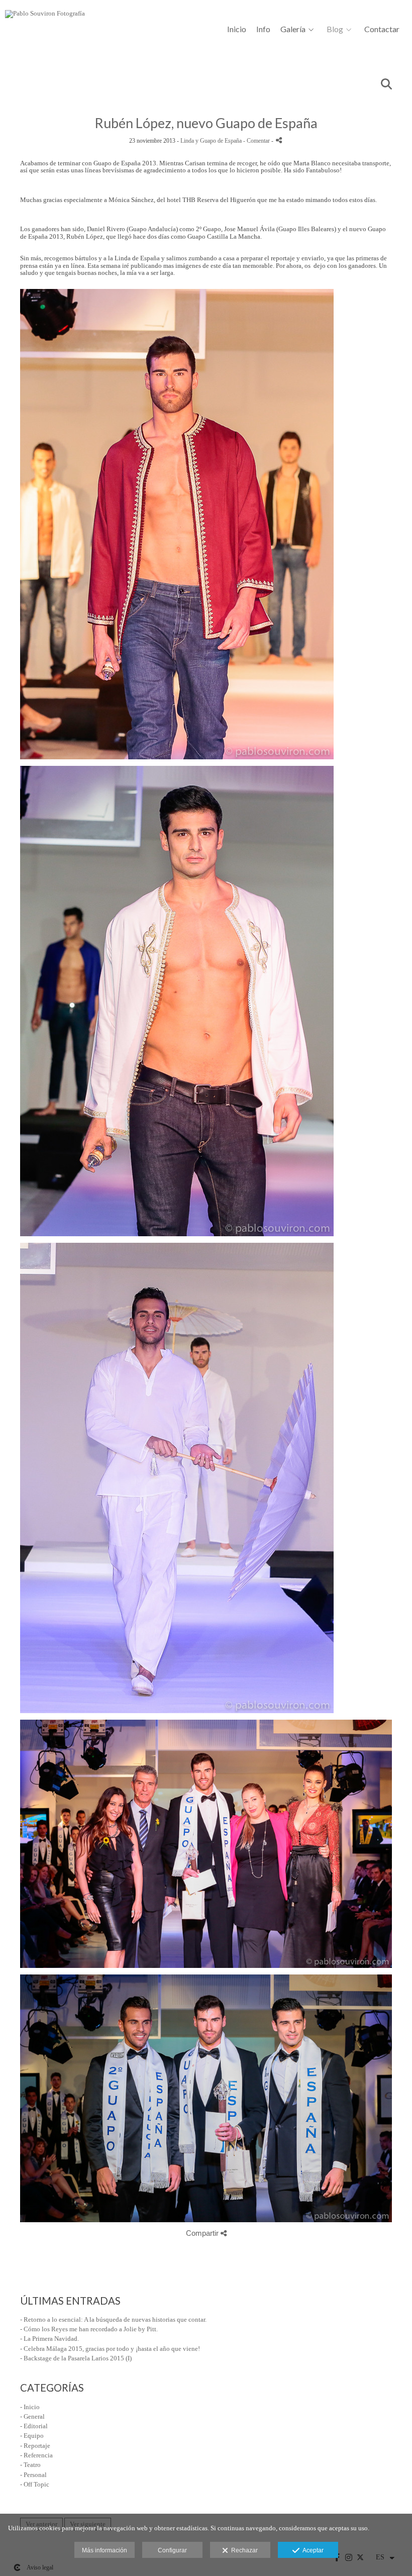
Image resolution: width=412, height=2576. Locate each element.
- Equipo (32, 2436)
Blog (335, 29)
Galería (293, 29)
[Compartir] (279, 140)
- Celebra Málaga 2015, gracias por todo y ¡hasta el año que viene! (110, 2349)
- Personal (33, 2475)
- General (32, 2416)
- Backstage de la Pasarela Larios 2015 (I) (76, 2358)
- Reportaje (35, 2446)
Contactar (382, 29)
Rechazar (243, 2550)
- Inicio (30, 2407)
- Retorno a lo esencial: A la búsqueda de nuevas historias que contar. (113, 2319)
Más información (105, 2550)
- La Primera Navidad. (49, 2339)
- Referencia (36, 2455)
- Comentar (257, 141)
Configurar (172, 2550)
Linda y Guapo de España (211, 141)
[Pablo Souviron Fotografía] (45, 17)
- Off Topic (35, 2484)
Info (263, 29)
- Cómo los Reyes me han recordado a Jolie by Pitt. (89, 2329)
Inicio (237, 29)
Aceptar (312, 2550)
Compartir (203, 2233)
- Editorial (34, 2426)
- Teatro (30, 2465)
